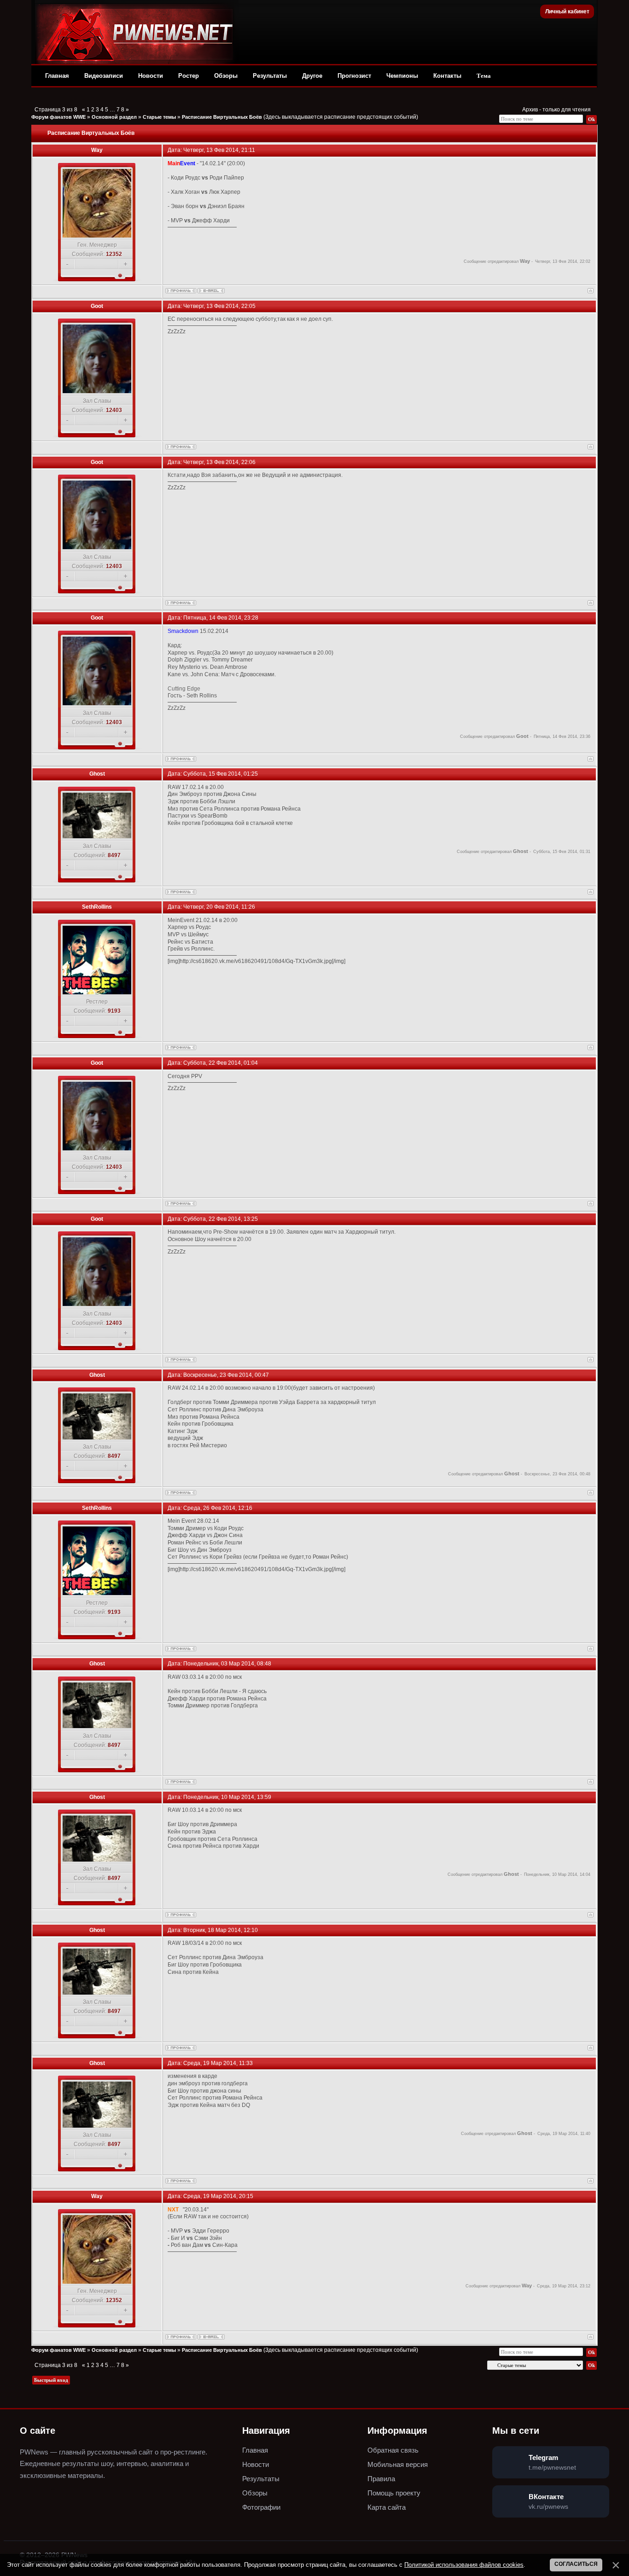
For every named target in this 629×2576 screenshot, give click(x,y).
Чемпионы (402, 76)
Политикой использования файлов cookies (464, 2565)
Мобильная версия (398, 2464)
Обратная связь (393, 2450)
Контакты (447, 76)
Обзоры (226, 76)
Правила (381, 2479)
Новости (151, 76)
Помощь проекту (394, 2493)
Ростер (189, 76)
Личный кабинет (567, 12)
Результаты (270, 76)
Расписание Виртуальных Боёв (222, 117)
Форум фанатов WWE (58, 117)
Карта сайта (387, 2507)
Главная (57, 76)
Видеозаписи (104, 76)
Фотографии (261, 2507)
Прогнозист (354, 76)
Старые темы (159, 117)
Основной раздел (114, 117)
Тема (484, 76)
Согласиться (576, 2564)
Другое (312, 76)
